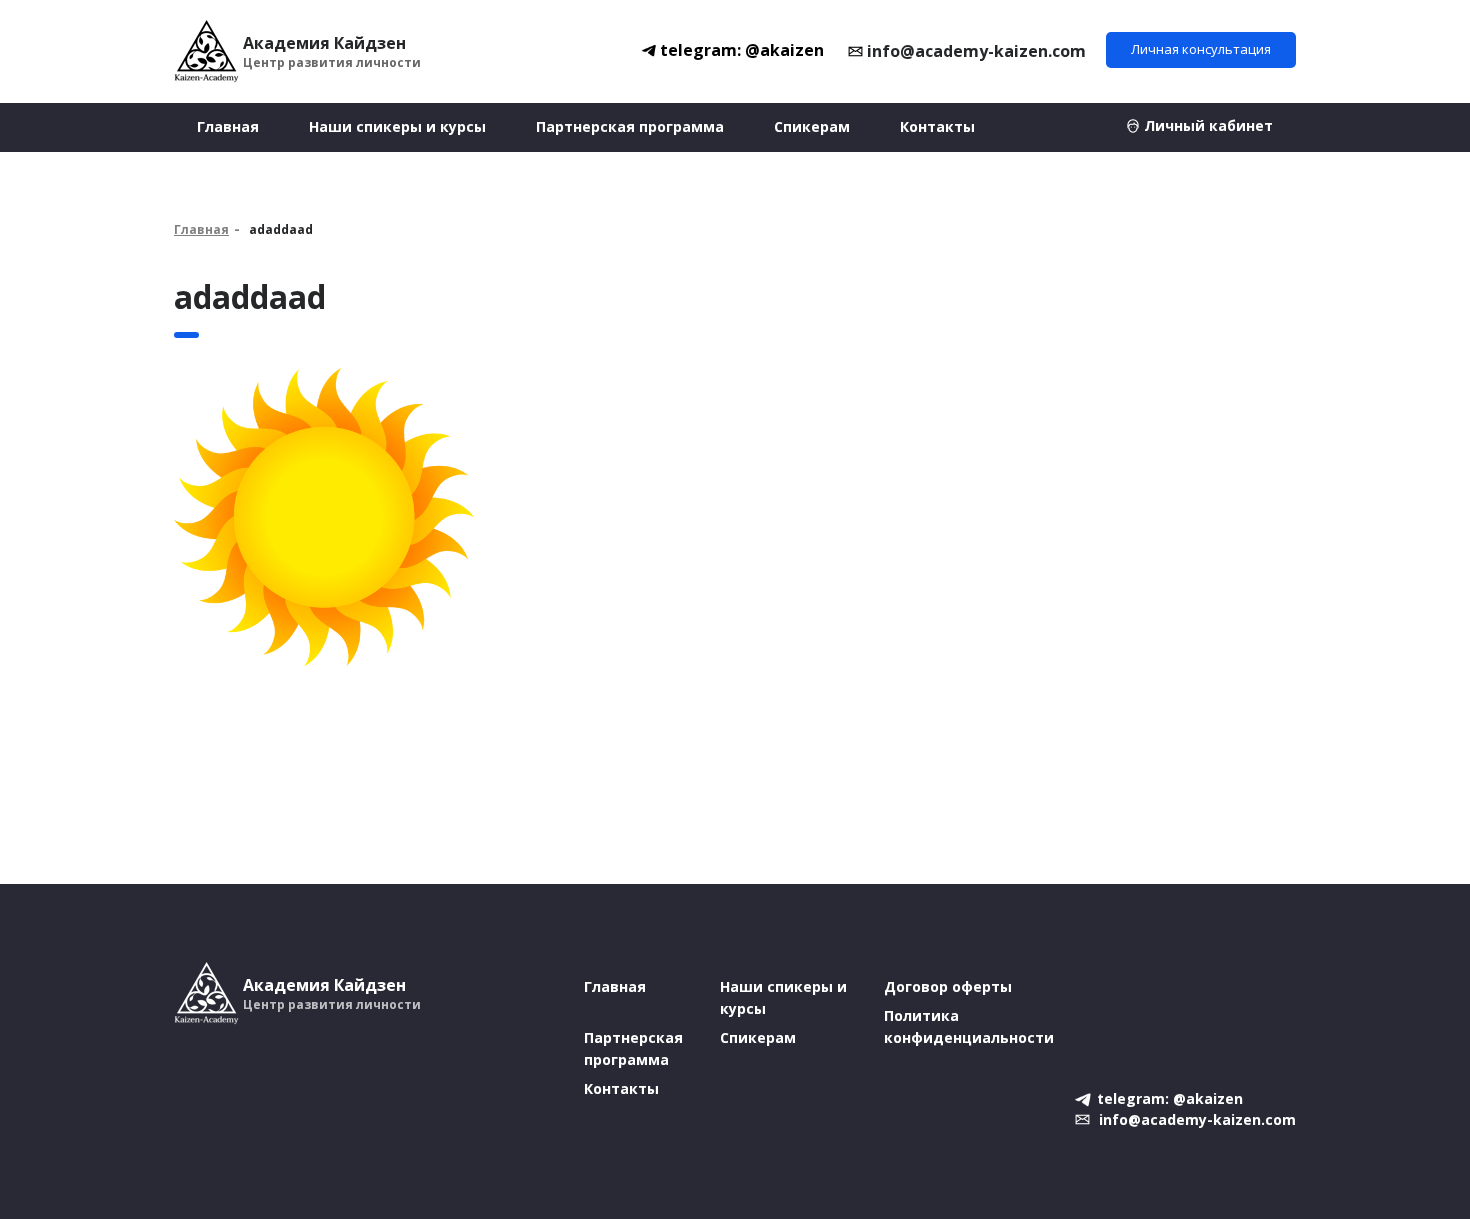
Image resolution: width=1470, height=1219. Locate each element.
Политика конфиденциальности (969, 1026)
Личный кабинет (1208, 125)
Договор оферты (948, 986)
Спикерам (812, 126)
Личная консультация (1201, 49)
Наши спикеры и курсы (397, 126)
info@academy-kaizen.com (976, 51)
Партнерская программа (630, 126)
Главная (228, 126)
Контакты (937, 126)
